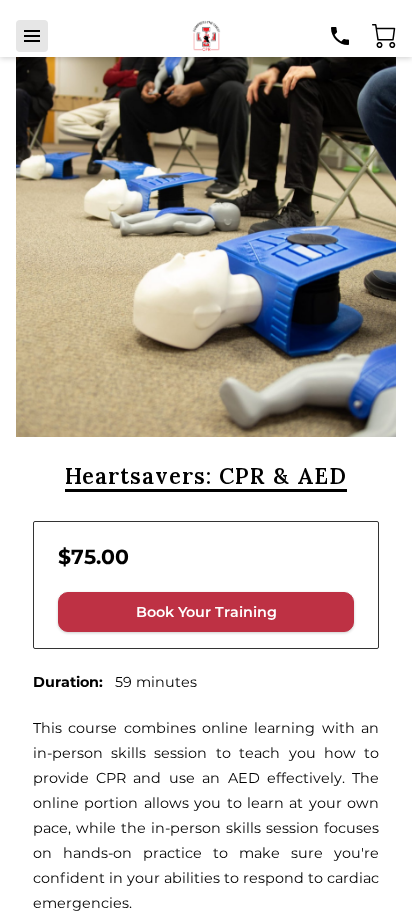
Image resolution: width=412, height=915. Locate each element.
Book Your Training (206, 612)
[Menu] (32, 36)
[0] (384, 36)
